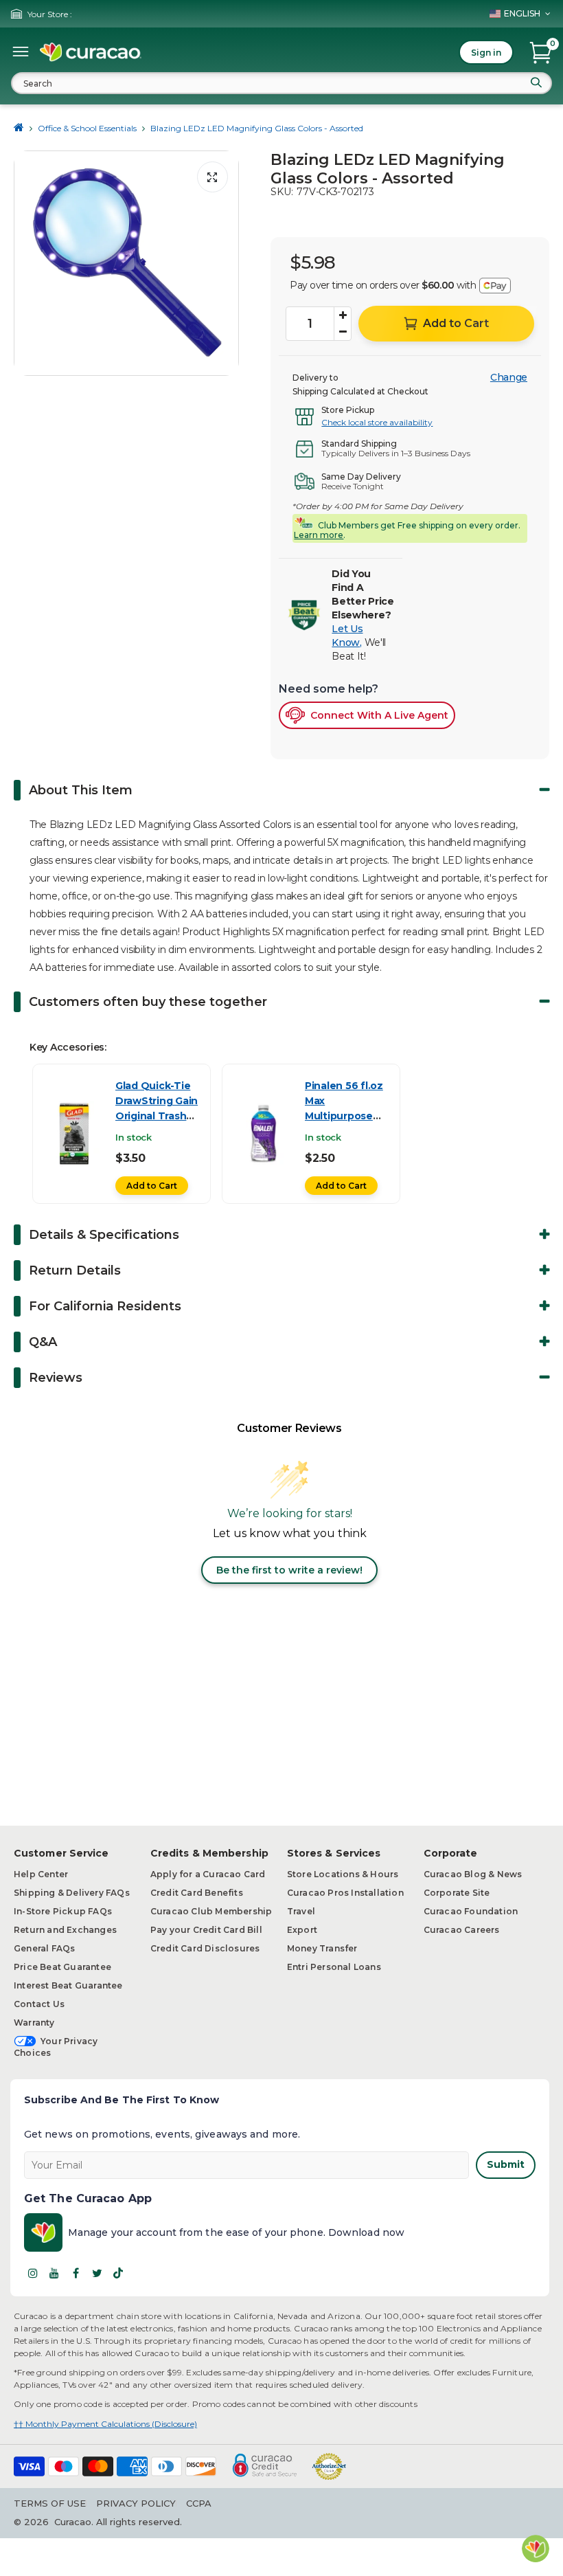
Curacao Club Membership (211, 1911)
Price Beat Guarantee (62, 1967)
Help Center (41, 1874)
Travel (301, 1911)
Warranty (34, 2023)
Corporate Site (457, 1893)
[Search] (536, 82)
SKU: (282, 192)
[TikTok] (118, 2273)
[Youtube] (54, 2273)
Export (302, 1930)
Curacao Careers (462, 1930)
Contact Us (39, 2004)
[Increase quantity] (343, 315)
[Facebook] (76, 2273)
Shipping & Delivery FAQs (72, 1893)
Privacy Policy (136, 2503)
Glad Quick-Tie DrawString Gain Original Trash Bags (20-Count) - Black (157, 1116)
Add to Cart (152, 1186)
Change (509, 377)
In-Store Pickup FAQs (63, 1911)
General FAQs (44, 1948)
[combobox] (281, 83)
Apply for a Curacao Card (208, 1874)
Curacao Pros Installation (345, 1893)
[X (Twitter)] (97, 2273)
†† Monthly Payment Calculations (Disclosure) (105, 2424)
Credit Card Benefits (197, 1893)
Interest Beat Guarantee (68, 1985)
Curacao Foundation (471, 1911)
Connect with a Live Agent (379, 715)
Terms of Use (50, 2503)
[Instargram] (33, 2273)
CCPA (199, 2503)
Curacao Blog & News (473, 1874)
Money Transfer (322, 1948)
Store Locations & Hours (343, 1874)
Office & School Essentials (87, 128)
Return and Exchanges (65, 1930)
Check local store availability (377, 422)
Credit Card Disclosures (205, 1948)
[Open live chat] (536, 2549)
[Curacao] (91, 52)
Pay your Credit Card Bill (206, 1930)
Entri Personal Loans (334, 1967)
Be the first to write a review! (289, 1570)
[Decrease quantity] (343, 332)
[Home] (19, 128)
